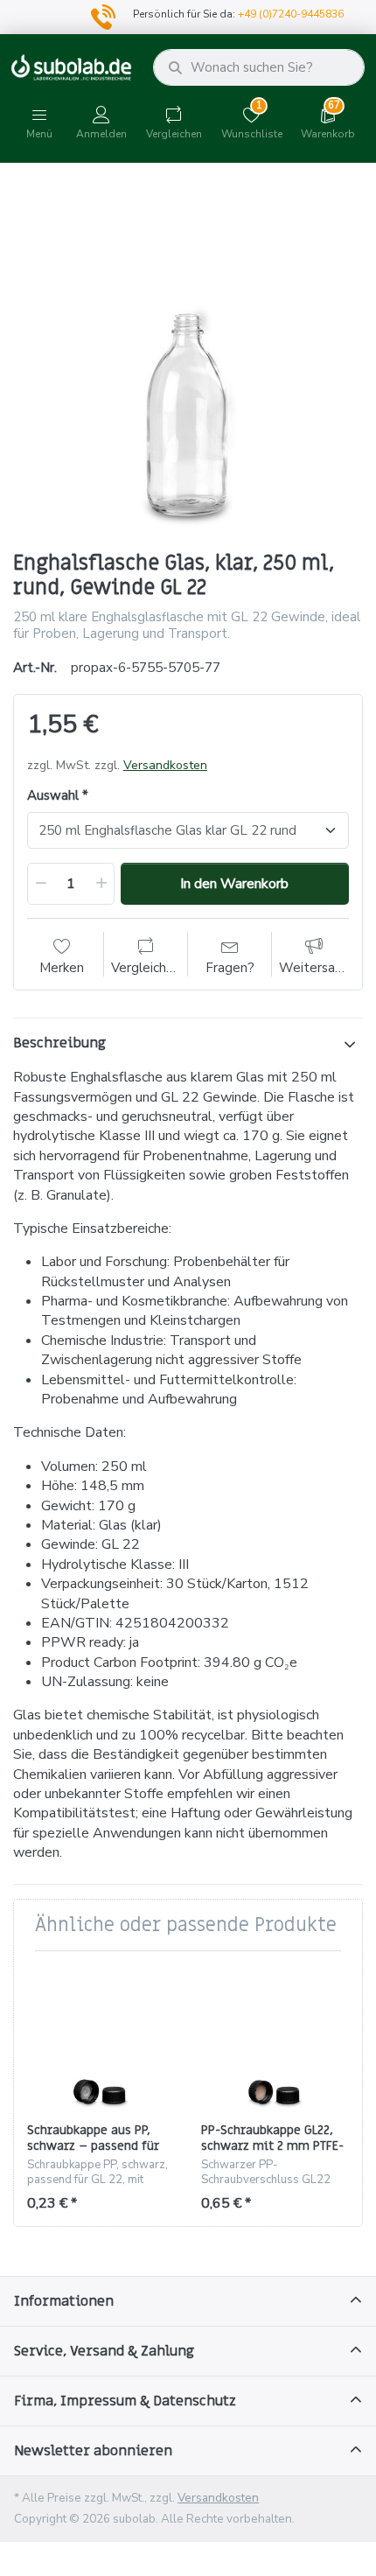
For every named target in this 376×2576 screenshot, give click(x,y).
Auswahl (53, 796)
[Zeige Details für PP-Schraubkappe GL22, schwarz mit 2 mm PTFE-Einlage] (275, 2038)
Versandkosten (165, 765)
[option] (188, 359)
